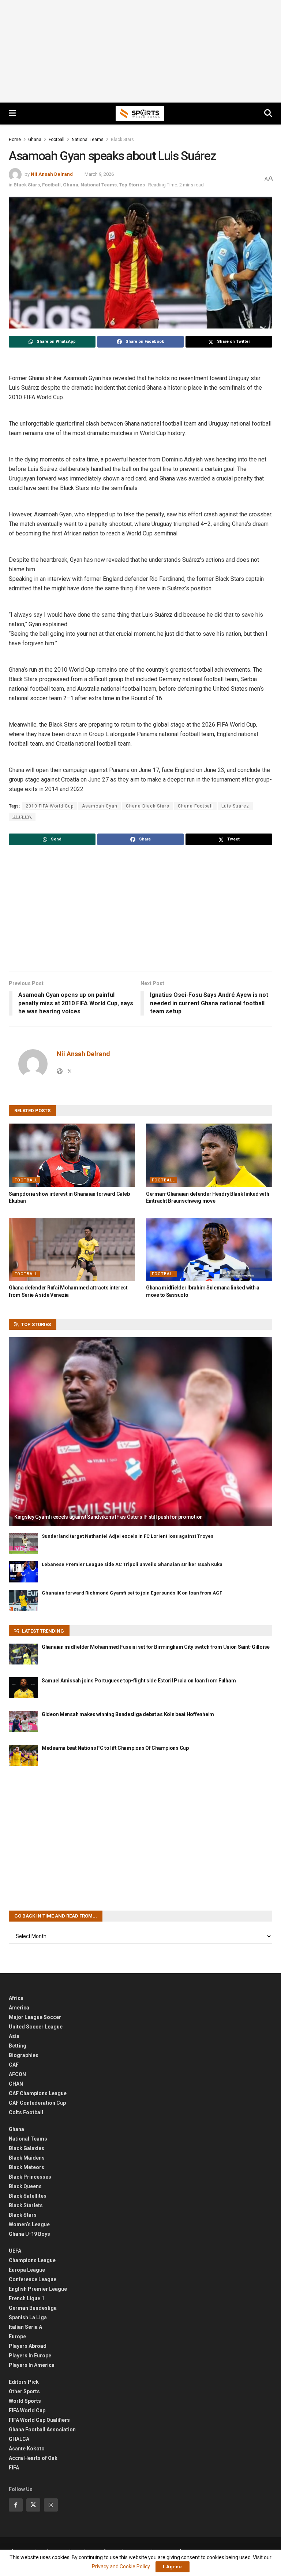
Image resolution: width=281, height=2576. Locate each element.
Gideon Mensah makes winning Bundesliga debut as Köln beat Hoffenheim (128, 1714)
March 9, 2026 (99, 174)
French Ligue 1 (27, 2298)
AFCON (17, 2074)
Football (57, 140)
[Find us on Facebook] (16, 2505)
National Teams (88, 140)
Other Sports (24, 2391)
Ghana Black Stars (148, 806)
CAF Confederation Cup (37, 2103)
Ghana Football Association (42, 2430)
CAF (14, 2065)
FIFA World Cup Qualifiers (39, 2420)
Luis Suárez (235, 806)
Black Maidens (27, 2158)
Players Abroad (28, 2346)
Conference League (33, 2279)
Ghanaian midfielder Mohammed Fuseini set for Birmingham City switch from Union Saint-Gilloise (156, 1647)
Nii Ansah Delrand (52, 174)
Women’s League (29, 2224)
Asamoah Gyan (100, 806)
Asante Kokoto (27, 2449)
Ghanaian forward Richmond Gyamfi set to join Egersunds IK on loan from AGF (132, 1593)
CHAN (16, 2084)
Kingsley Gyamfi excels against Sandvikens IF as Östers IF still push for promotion (108, 1517)
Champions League (32, 2260)
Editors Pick (24, 2382)
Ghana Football (195, 806)
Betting (18, 2046)
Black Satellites (28, 2196)
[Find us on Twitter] (33, 2505)
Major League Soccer (35, 2017)
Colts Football (26, 2112)
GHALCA (19, 2439)
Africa (16, 1998)
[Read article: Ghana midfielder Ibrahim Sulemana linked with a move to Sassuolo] (209, 1249)
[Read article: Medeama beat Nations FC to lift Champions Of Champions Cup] (23, 1755)
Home (15, 140)
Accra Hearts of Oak (33, 2458)
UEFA (15, 2251)
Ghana (35, 140)
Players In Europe (30, 2356)
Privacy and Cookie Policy (121, 2566)
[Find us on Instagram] (51, 2505)
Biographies (24, 2055)
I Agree (173, 2567)
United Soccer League (36, 2027)
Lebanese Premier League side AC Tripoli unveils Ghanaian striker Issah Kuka (132, 1564)
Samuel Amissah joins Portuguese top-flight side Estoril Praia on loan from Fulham (139, 1681)
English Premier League (38, 2289)
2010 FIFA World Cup (50, 806)
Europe (17, 2336)
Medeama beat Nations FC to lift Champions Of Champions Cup (115, 1748)
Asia (14, 2036)
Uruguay (22, 817)
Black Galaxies (27, 2148)
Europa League (27, 2270)
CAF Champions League (38, 2093)
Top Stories (132, 185)
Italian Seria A (25, 2327)
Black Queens (25, 2186)
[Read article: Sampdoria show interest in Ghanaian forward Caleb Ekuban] (72, 1155)
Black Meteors (27, 2167)
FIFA (14, 2468)
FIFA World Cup (27, 2410)
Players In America (32, 2365)
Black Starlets (26, 2205)
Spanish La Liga (28, 2317)
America (19, 2008)
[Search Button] (268, 114)
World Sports (25, 2401)
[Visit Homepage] (140, 114)
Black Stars (122, 140)
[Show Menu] (12, 114)
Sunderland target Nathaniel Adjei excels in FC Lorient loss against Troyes (128, 1536)
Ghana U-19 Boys (29, 2234)
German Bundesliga (33, 2308)
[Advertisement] (140, 51)
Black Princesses (30, 2177)
